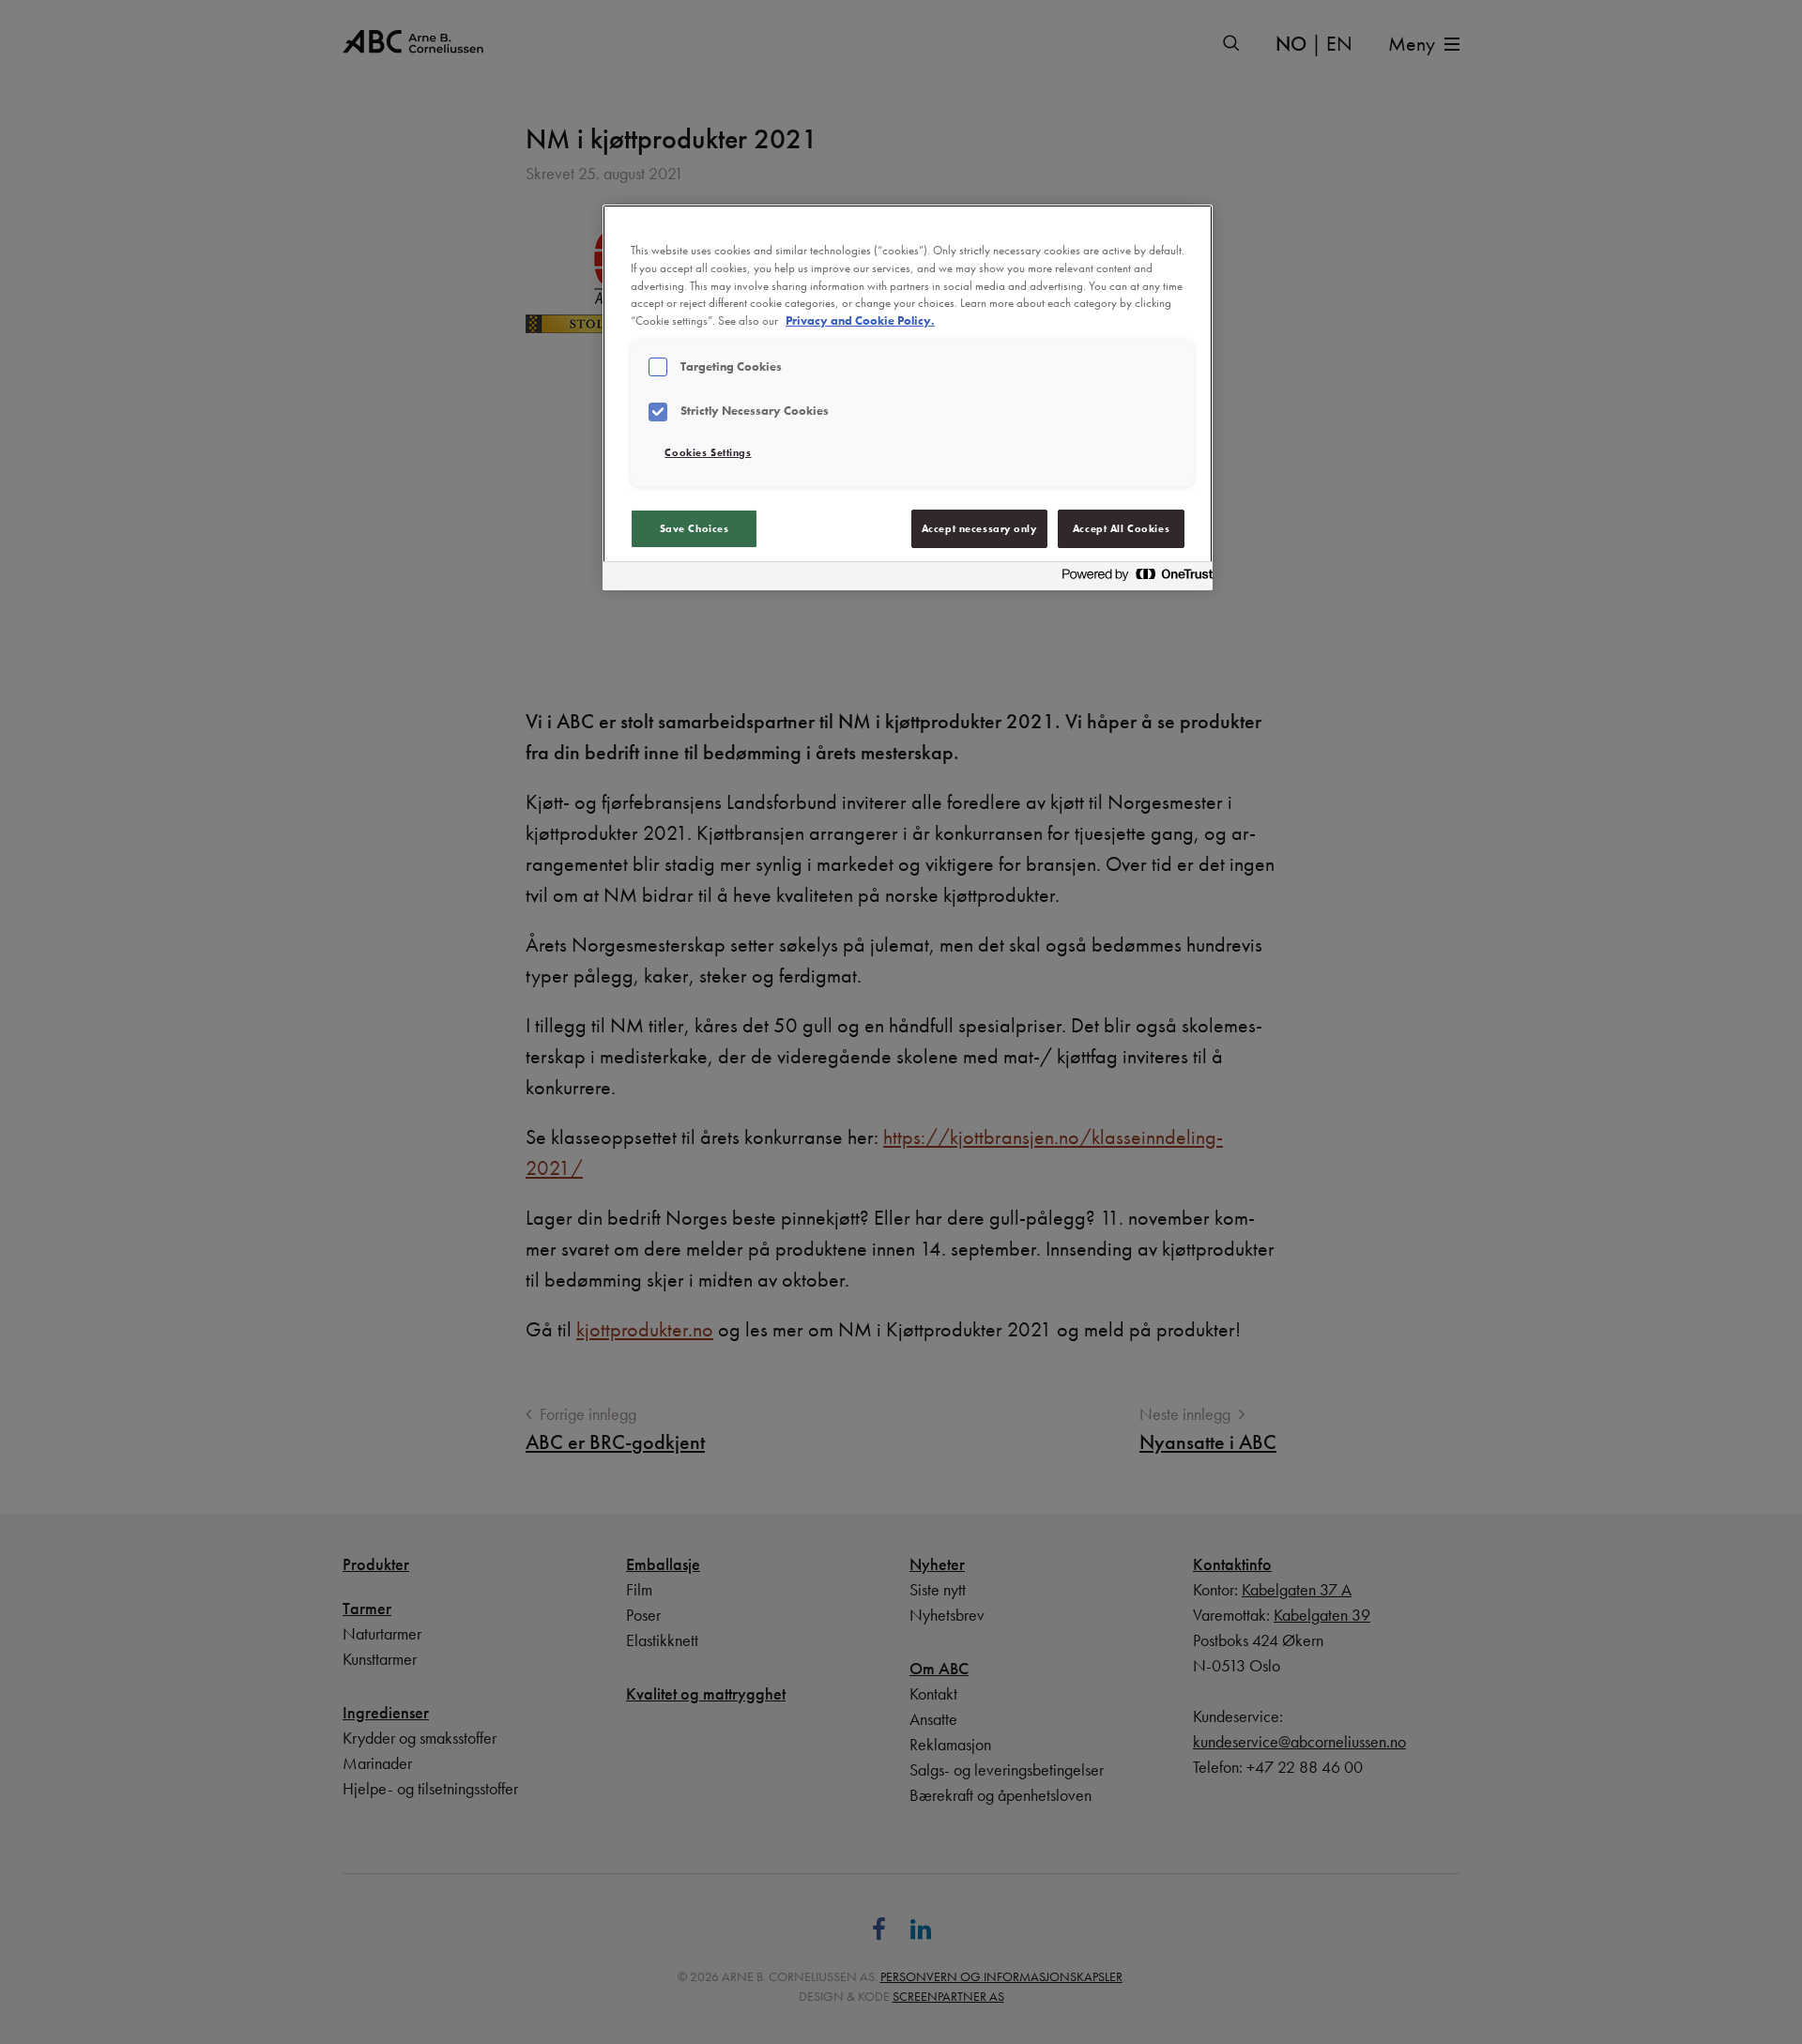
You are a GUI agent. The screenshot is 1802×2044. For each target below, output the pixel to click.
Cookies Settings (708, 452)
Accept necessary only (979, 528)
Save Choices (695, 528)
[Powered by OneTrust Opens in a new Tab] (1132, 579)
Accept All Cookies (1121, 528)
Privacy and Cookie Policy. (860, 321)
